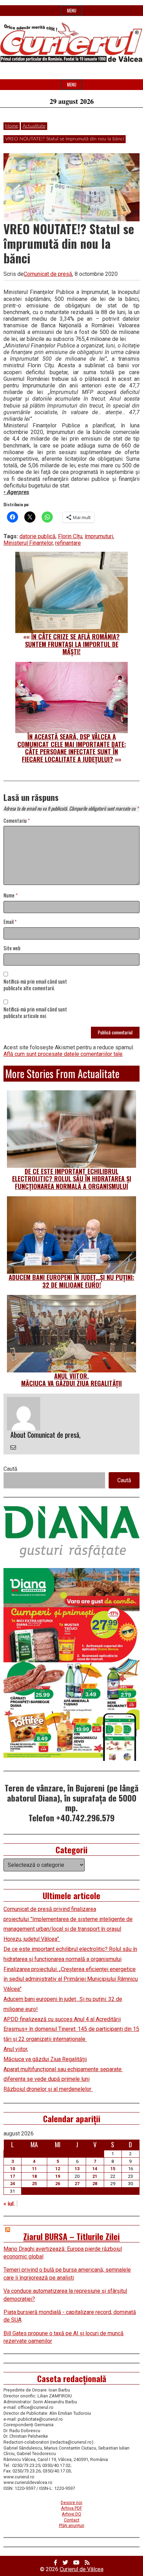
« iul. (9, 2204)
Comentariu (17, 821)
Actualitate (34, 126)
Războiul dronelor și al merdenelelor (48, 2089)
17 (12, 2176)
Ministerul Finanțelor (28, 543)
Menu (72, 11)
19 (58, 2176)
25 (34, 2184)
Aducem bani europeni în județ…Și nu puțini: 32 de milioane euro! (71, 1281)
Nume (11, 896)
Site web (12, 948)
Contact (72, 2520)
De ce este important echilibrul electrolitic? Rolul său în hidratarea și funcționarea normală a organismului (72, 1179)
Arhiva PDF (72, 2508)
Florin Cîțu (70, 536)
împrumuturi (99, 536)
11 (34, 2169)
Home (12, 126)
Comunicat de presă (48, 274)
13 (77, 2169)
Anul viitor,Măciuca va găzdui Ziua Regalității (71, 1380)
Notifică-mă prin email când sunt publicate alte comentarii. (35, 985)
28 (95, 2184)
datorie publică (37, 536)
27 (77, 2184)
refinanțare (68, 543)
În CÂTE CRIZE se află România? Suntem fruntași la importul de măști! (73, 644)
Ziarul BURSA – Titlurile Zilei (71, 2236)
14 (95, 2169)
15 (113, 2169)
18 (34, 2176)
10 (12, 2169)
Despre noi (71, 2503)
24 (12, 2184)
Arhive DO (71, 2514)
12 (58, 2169)
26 (58, 2184)
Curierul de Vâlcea (82, 2569)
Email (10, 922)
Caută (10, 1469)
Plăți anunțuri (72, 2525)
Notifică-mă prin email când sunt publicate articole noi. (35, 1013)
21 (95, 2176)
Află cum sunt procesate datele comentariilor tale (63, 1054)
